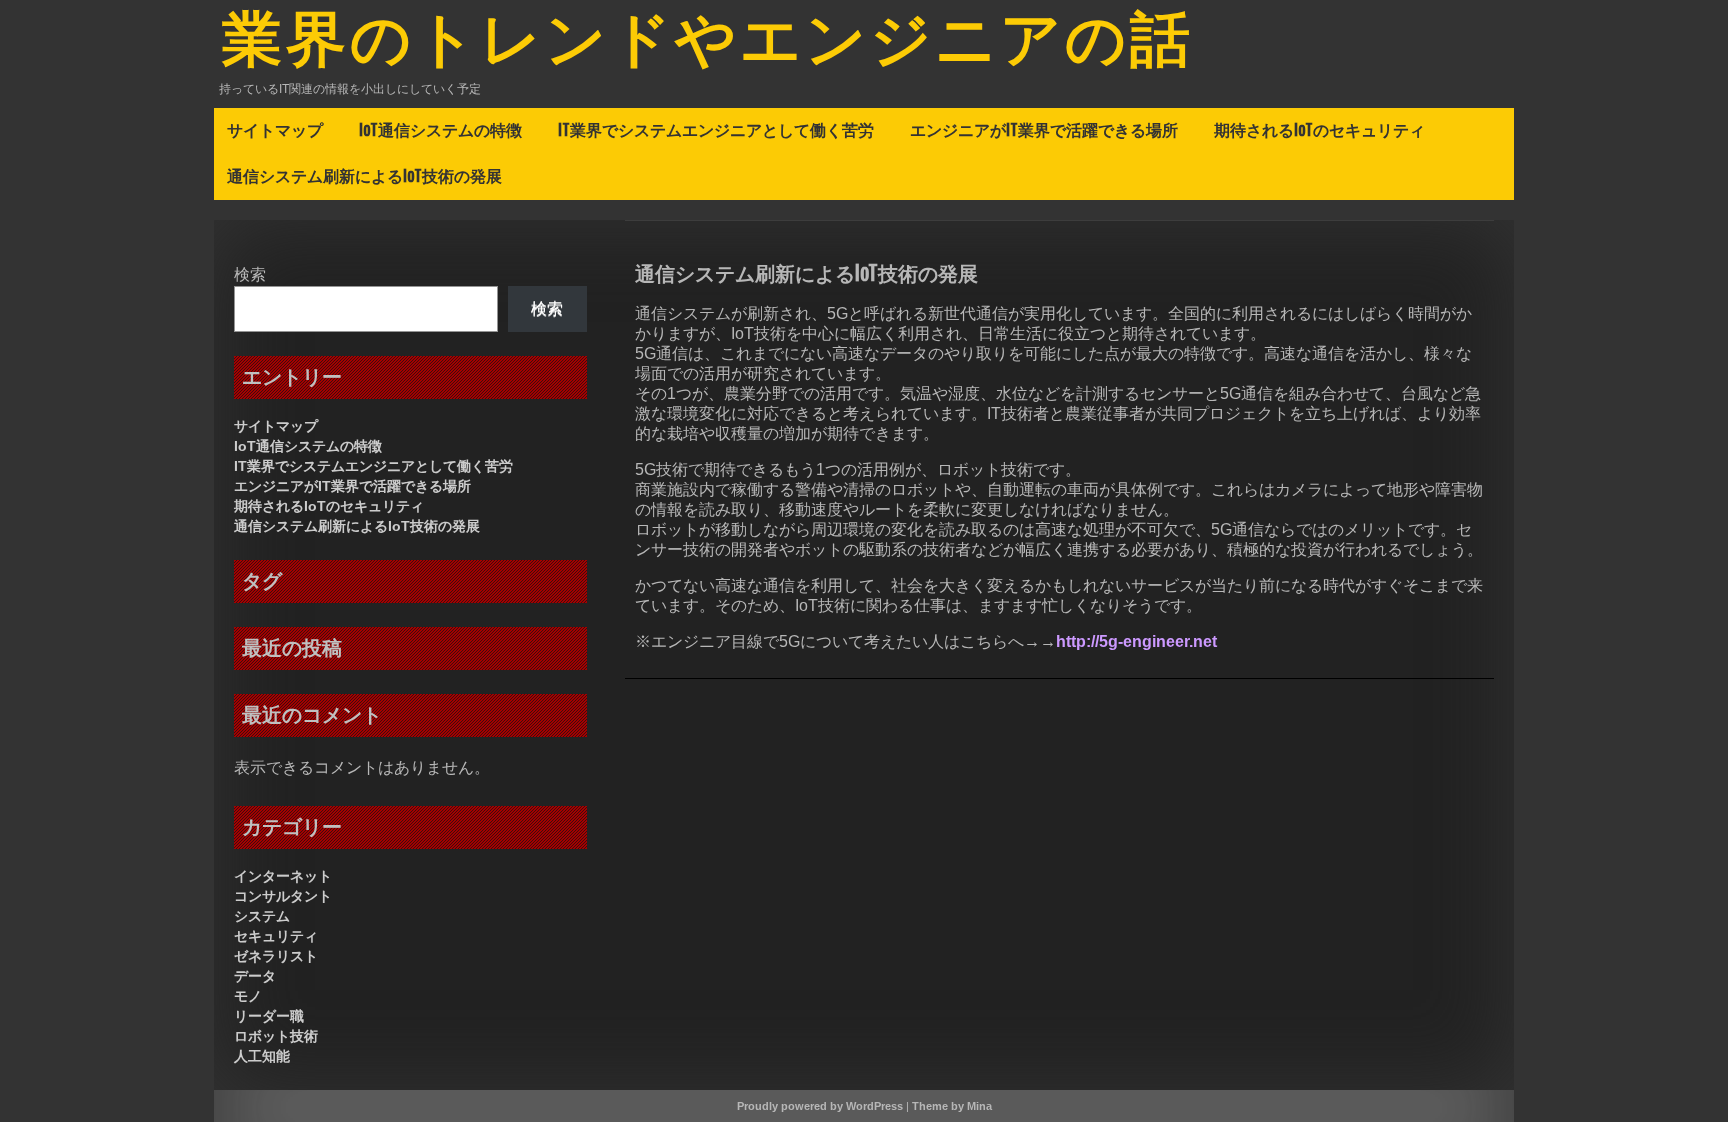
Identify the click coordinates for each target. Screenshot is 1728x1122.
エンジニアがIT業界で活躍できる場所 (1044, 130)
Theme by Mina (952, 1106)
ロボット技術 (276, 1036)
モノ (248, 996)
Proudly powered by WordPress (820, 1106)
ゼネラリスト (276, 956)
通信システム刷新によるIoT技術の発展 (364, 176)
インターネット (283, 876)
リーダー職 (269, 1016)
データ (255, 976)
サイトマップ (275, 130)
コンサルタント (283, 896)
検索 (250, 274)
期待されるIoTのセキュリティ (1319, 130)
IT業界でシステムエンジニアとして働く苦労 (716, 130)
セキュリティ (276, 936)
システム (262, 916)
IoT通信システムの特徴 (440, 130)
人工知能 (262, 1056)
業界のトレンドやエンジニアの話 (708, 43)
